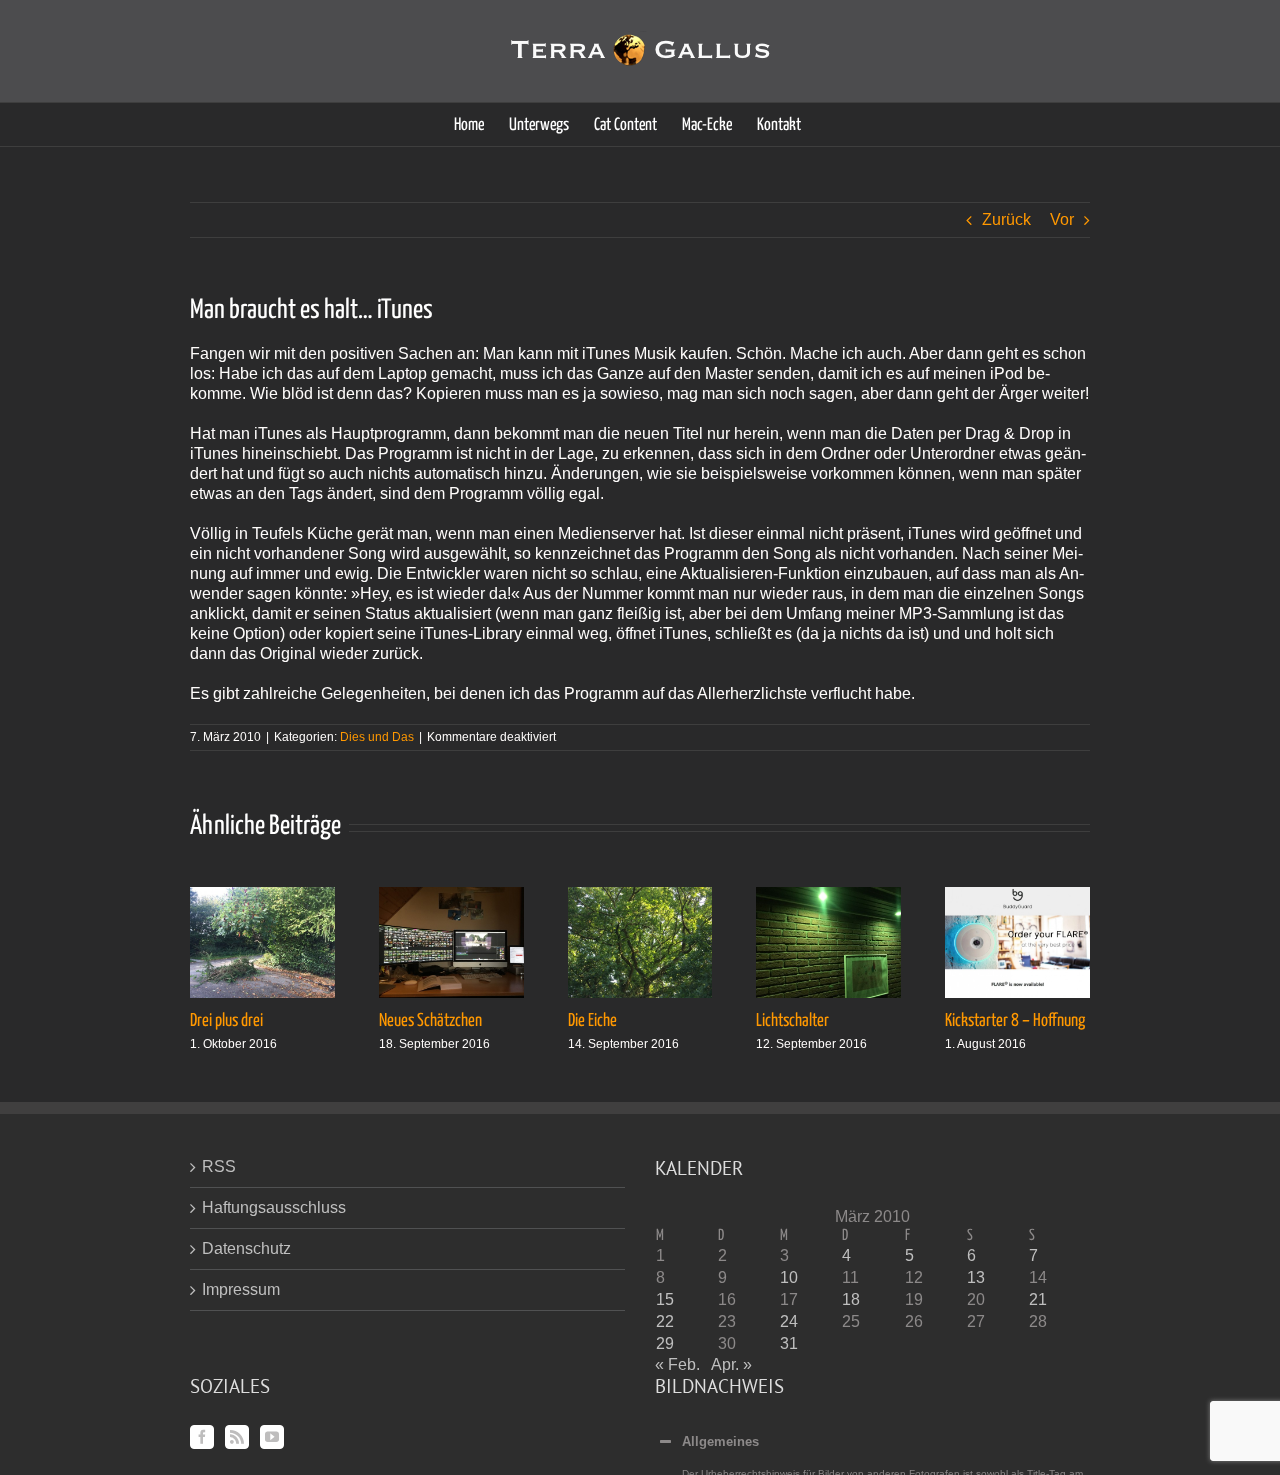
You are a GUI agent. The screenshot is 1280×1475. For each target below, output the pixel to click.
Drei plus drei (226, 1021)
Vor (1062, 219)
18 (851, 1299)
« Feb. (677, 1364)
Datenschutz (246, 1248)
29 (665, 1343)
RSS (219, 1166)
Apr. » (731, 1364)
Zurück (1006, 219)
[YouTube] (272, 1437)
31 (789, 1343)
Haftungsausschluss (274, 1207)
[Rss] (237, 1437)
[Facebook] (202, 1437)
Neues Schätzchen (430, 1021)
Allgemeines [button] (720, 1441)
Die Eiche (592, 1021)
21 (1038, 1299)
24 (789, 1321)
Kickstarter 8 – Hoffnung (1015, 1021)
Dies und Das (377, 737)
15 (665, 1299)
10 (789, 1277)
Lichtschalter (792, 1021)
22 (665, 1321)
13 (976, 1277)
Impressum (241, 1289)
